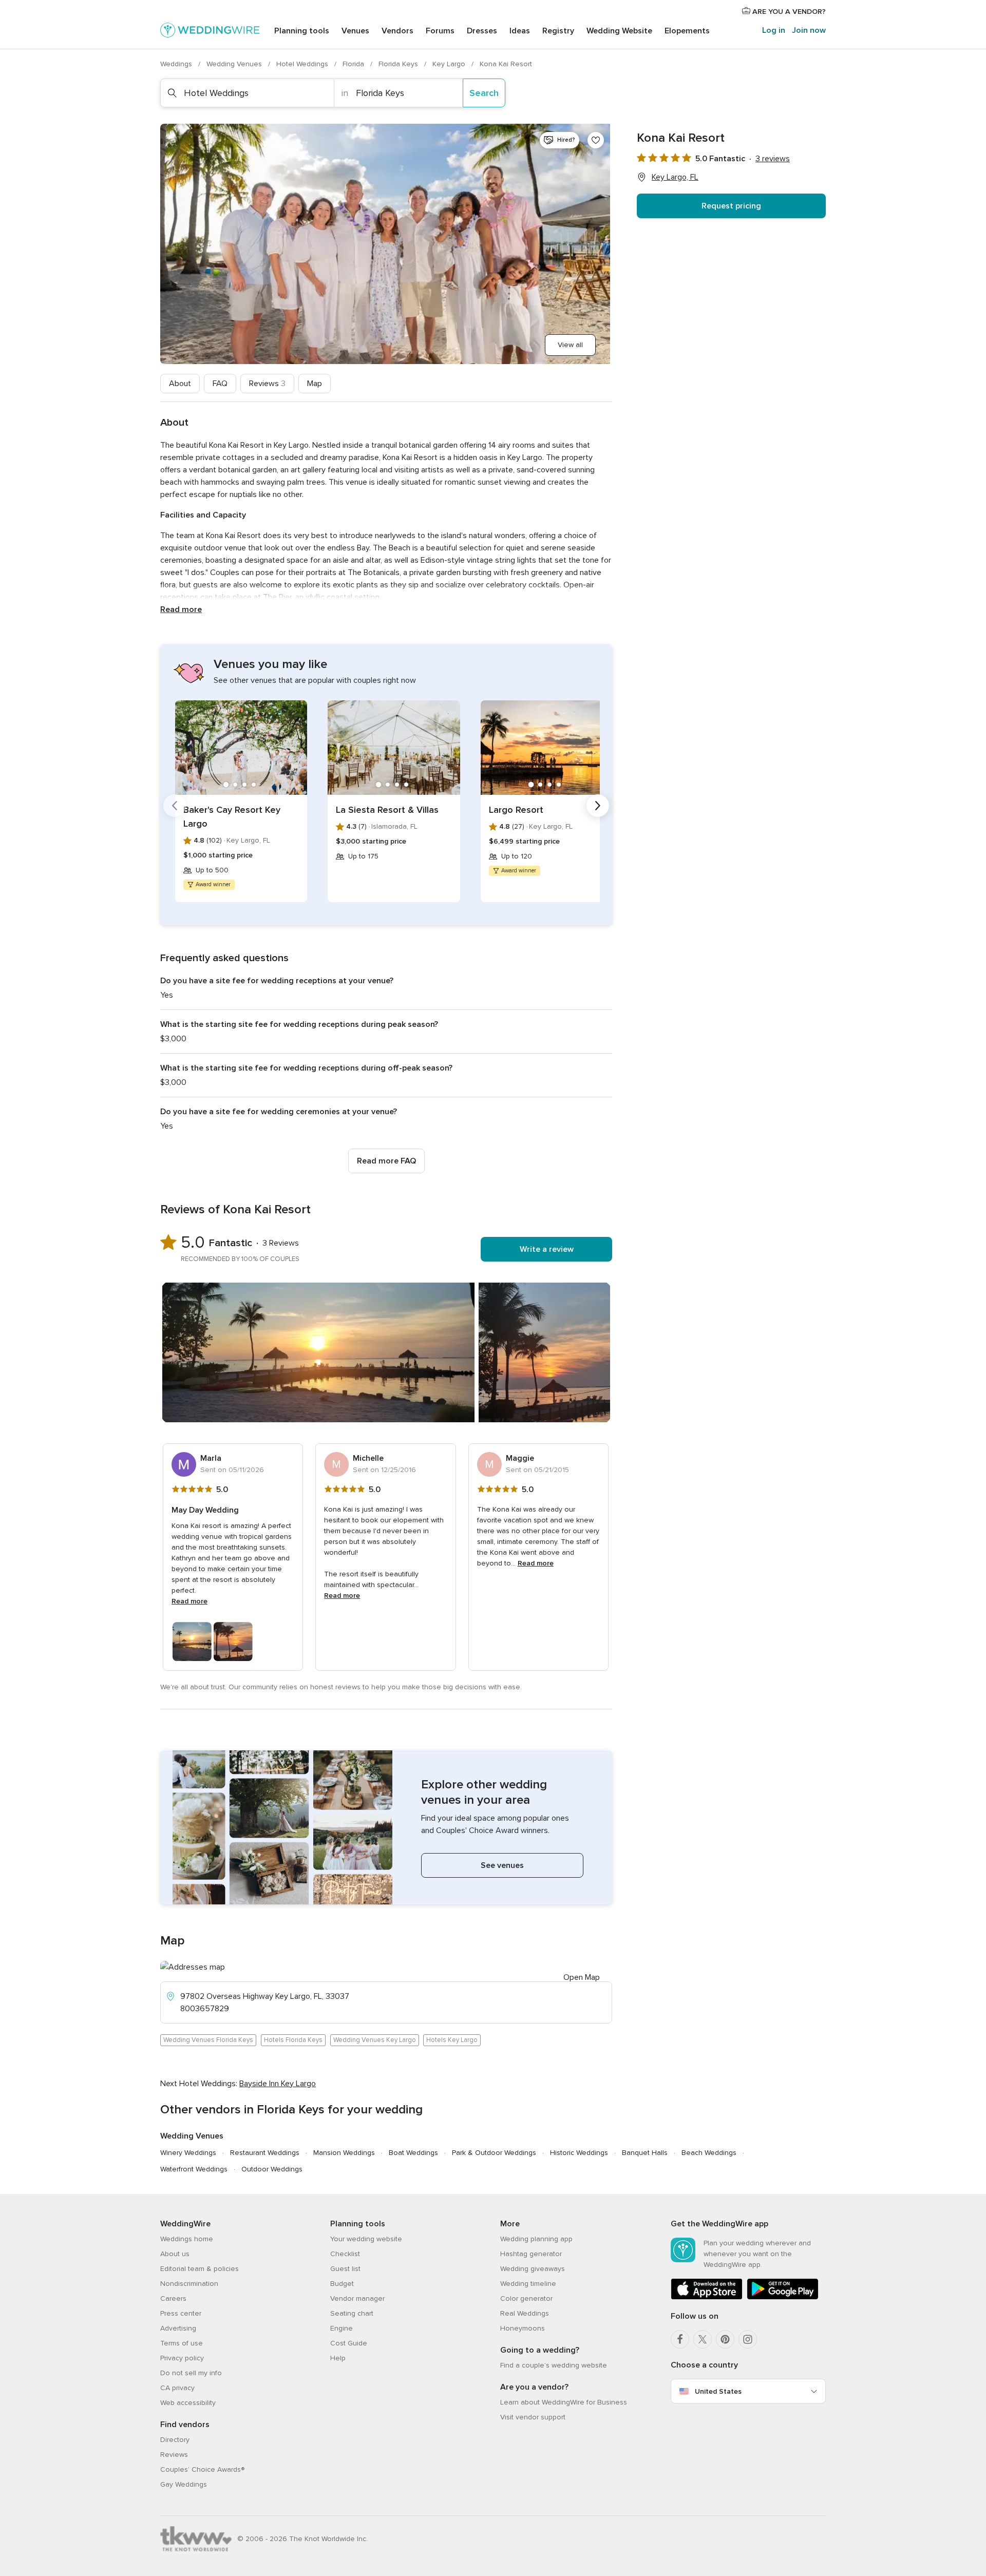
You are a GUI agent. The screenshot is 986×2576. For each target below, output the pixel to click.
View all (570, 345)
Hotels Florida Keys (293, 2040)
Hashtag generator (531, 2254)
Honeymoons (523, 2328)
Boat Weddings (413, 2153)
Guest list (345, 2269)
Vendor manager (357, 2298)
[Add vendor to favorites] (596, 140)
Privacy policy (182, 2358)
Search (484, 93)
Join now (809, 30)
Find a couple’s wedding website (554, 2365)
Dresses (482, 31)
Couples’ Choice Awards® (202, 2469)
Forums (440, 31)
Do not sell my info (191, 2373)
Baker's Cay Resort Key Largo (232, 817)
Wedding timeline (528, 2284)
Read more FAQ (386, 1161)
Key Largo (450, 64)
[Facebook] (680, 2339)
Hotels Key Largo (452, 2040)
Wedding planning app (536, 2239)
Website (619, 31)
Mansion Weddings (344, 2153)
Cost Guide (349, 2343)
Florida (354, 64)
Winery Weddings (188, 2153)
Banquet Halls (645, 2153)
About (180, 384)
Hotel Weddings (303, 64)
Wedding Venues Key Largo (375, 2040)
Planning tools (302, 31)
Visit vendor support (533, 2417)
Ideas (520, 31)
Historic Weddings (579, 2153)
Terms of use (182, 2343)
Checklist (345, 2254)
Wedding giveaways (533, 2269)
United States (718, 2391)
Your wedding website (366, 2239)
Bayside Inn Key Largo (278, 2084)
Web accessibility (188, 2403)
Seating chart (352, 2313)
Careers (173, 2298)
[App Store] (707, 2297)
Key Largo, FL (675, 177)
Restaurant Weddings (265, 2153)
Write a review (547, 1249)
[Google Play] (783, 2297)
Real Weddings (525, 2313)
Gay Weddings (184, 2484)
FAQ (220, 384)
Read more (181, 609)
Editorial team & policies (200, 2269)
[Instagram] (748, 2339)
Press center (181, 2313)
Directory (175, 2440)
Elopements (687, 31)
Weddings (177, 64)
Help (338, 2358)
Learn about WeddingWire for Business (564, 2402)
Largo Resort (516, 810)
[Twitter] (703, 2339)
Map (315, 384)
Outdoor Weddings (272, 2169)
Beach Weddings (709, 2153)
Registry (558, 31)
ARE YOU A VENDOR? (788, 12)
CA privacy (177, 2388)
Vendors (397, 31)
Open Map (582, 1977)
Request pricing (731, 206)
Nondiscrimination (189, 2284)
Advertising (178, 2328)
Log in (774, 30)
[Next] (598, 806)
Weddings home (187, 2239)
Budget (342, 2284)
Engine (342, 2328)
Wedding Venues (235, 64)
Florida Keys (399, 64)
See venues (502, 1865)
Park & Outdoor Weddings (494, 2153)
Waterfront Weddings (194, 2169)
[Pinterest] (725, 2339)
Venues (355, 31)
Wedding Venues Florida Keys (208, 2040)
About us (175, 2254)
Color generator (526, 2298)
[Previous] (175, 806)
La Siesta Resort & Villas (387, 810)
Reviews (267, 384)
